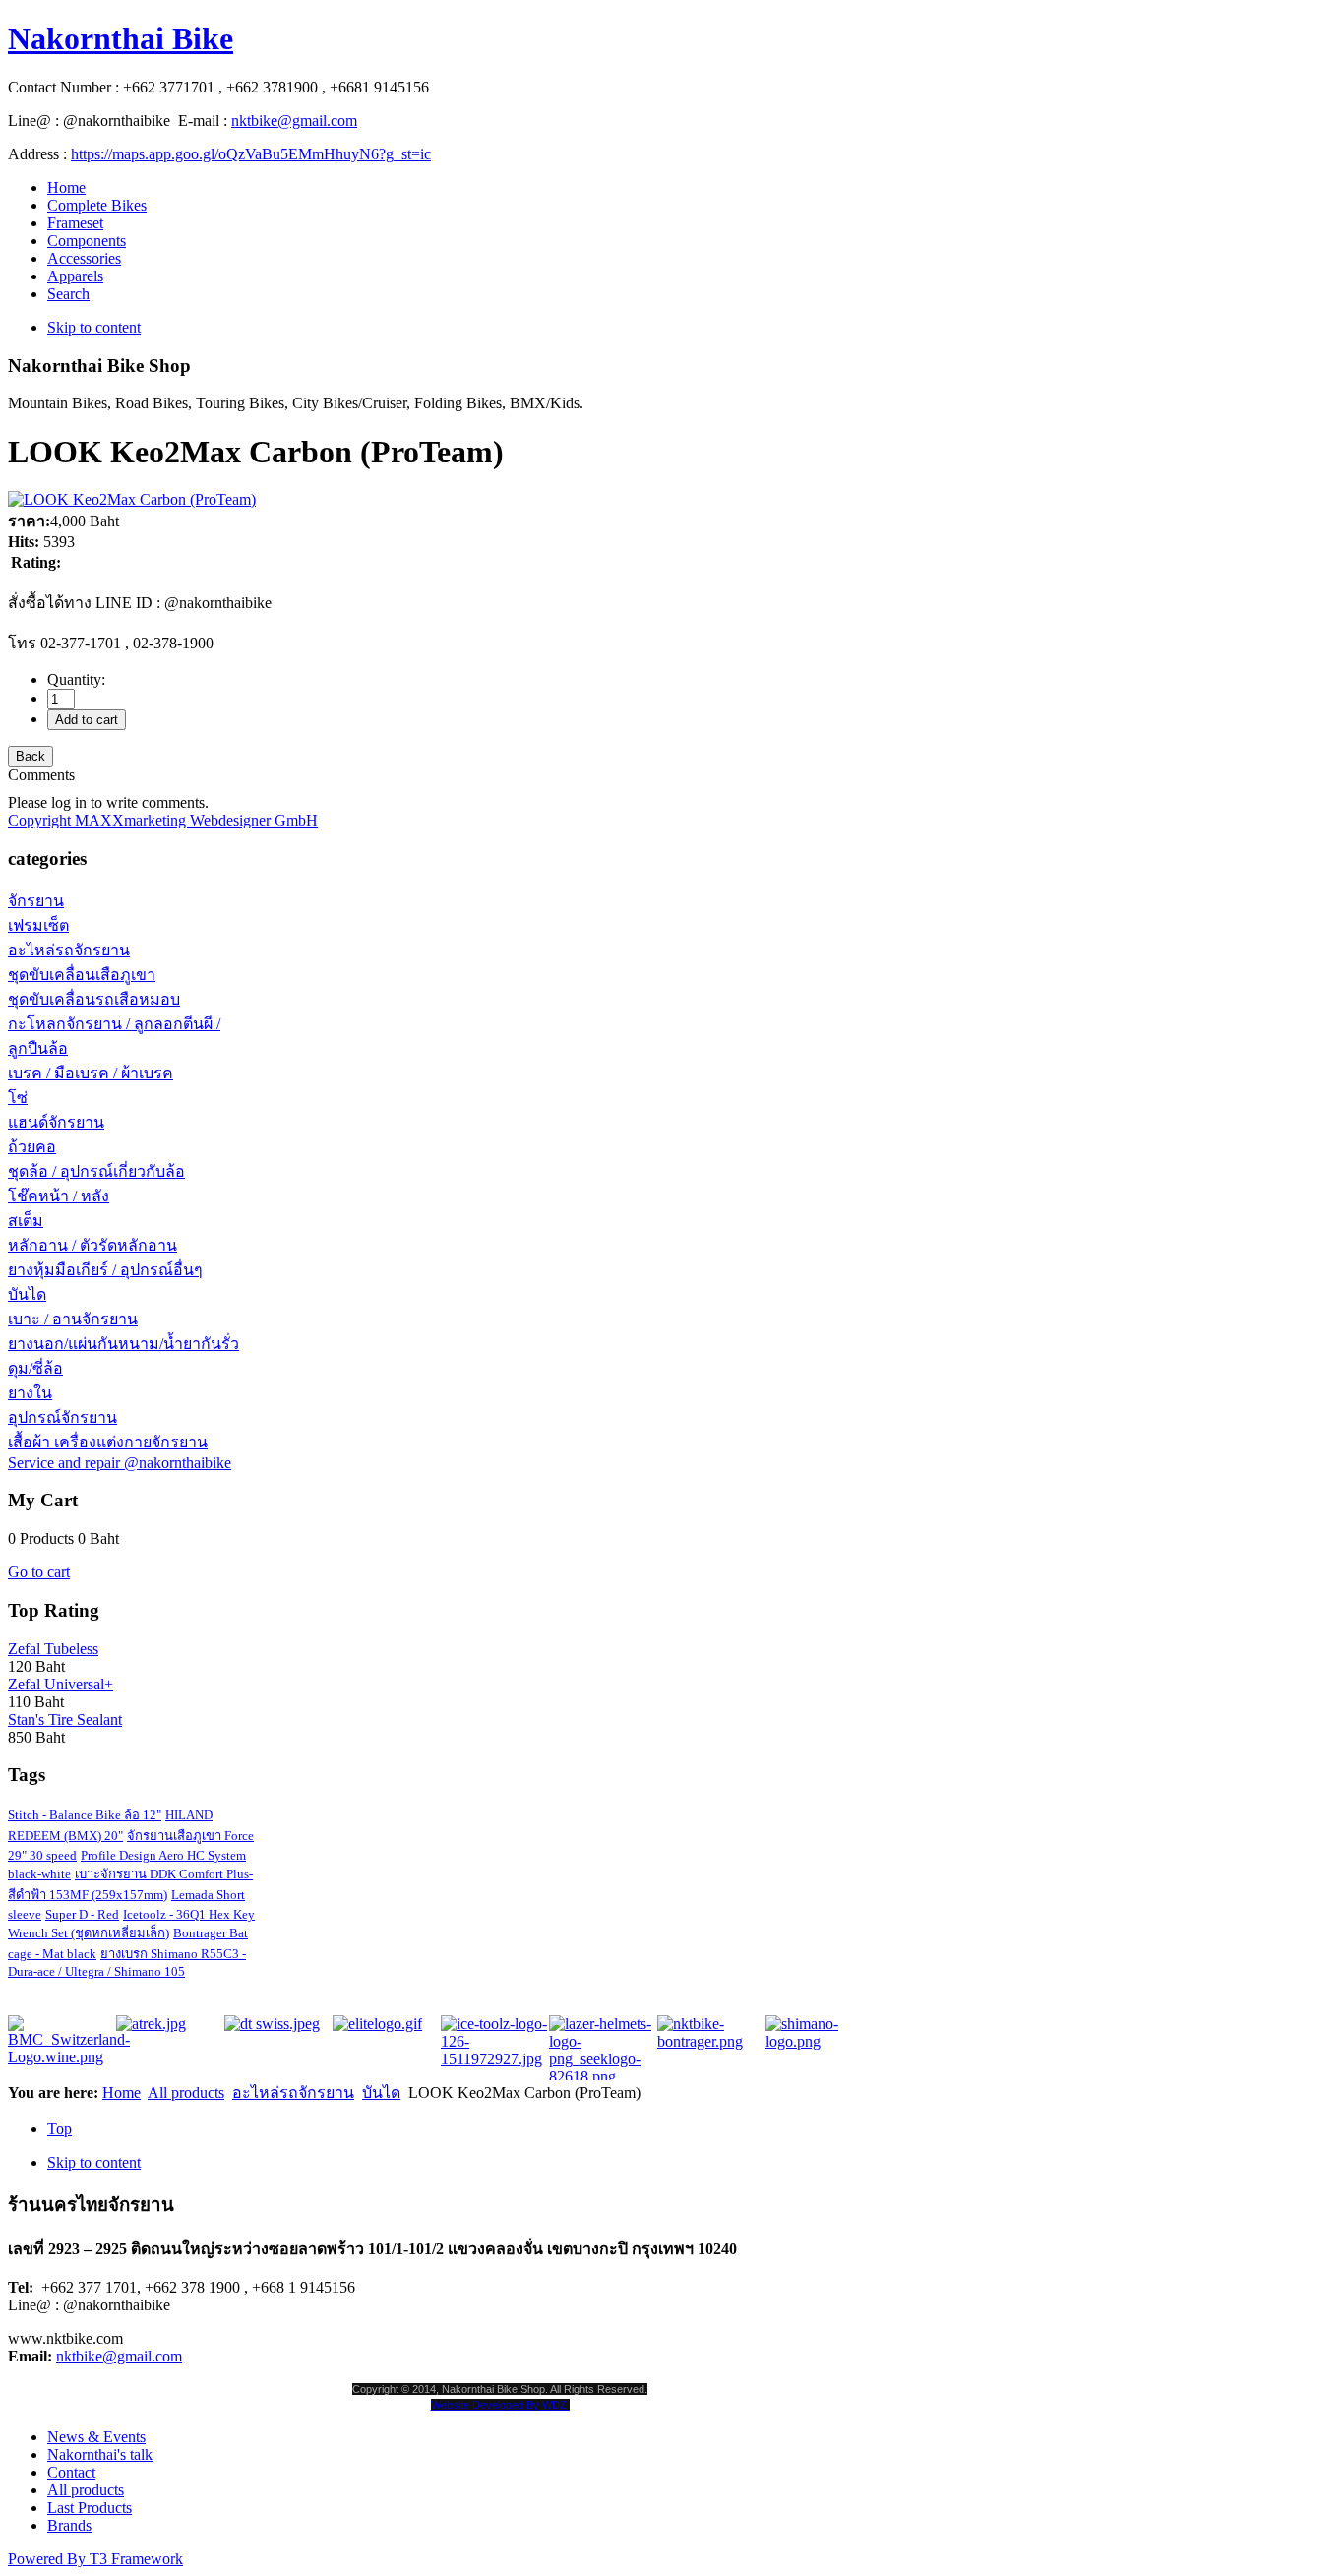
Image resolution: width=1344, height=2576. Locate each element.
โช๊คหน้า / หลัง (59, 1196)
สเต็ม (26, 1221)
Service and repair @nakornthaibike (120, 1463)
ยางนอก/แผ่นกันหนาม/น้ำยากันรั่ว (123, 1344)
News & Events (96, 2437)
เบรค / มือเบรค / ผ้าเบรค (91, 1073)
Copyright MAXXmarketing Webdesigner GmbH (163, 820)
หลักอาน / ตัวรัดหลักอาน (92, 1245)
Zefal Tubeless (53, 1649)
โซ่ (18, 1098)
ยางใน (30, 1393)
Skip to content (94, 327)
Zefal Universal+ (61, 1684)
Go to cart (39, 1572)
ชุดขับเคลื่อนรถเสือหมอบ (94, 999)
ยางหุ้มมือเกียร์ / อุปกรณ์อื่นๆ (105, 1270)
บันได (27, 1294)
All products (186, 2092)
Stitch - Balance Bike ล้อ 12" (85, 1815)
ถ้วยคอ (32, 1147)
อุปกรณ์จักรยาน (62, 1417)
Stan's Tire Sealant (65, 1719)
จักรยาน (36, 901)
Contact (71, 2472)
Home (122, 2092)
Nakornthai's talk (100, 2454)
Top (60, 2129)
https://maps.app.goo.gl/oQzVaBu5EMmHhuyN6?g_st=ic (251, 154)
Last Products (90, 2508)
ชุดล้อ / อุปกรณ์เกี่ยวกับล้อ (96, 1171)
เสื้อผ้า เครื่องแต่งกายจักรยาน (108, 1442)
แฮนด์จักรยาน (56, 1122)
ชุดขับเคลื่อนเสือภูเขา (82, 975)
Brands (69, 2525)
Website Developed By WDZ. (500, 2405)
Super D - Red (82, 1914)
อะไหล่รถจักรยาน (69, 950)
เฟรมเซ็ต (38, 925)
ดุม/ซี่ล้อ (35, 1368)
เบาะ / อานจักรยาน (73, 1319)
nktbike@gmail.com (294, 121)
